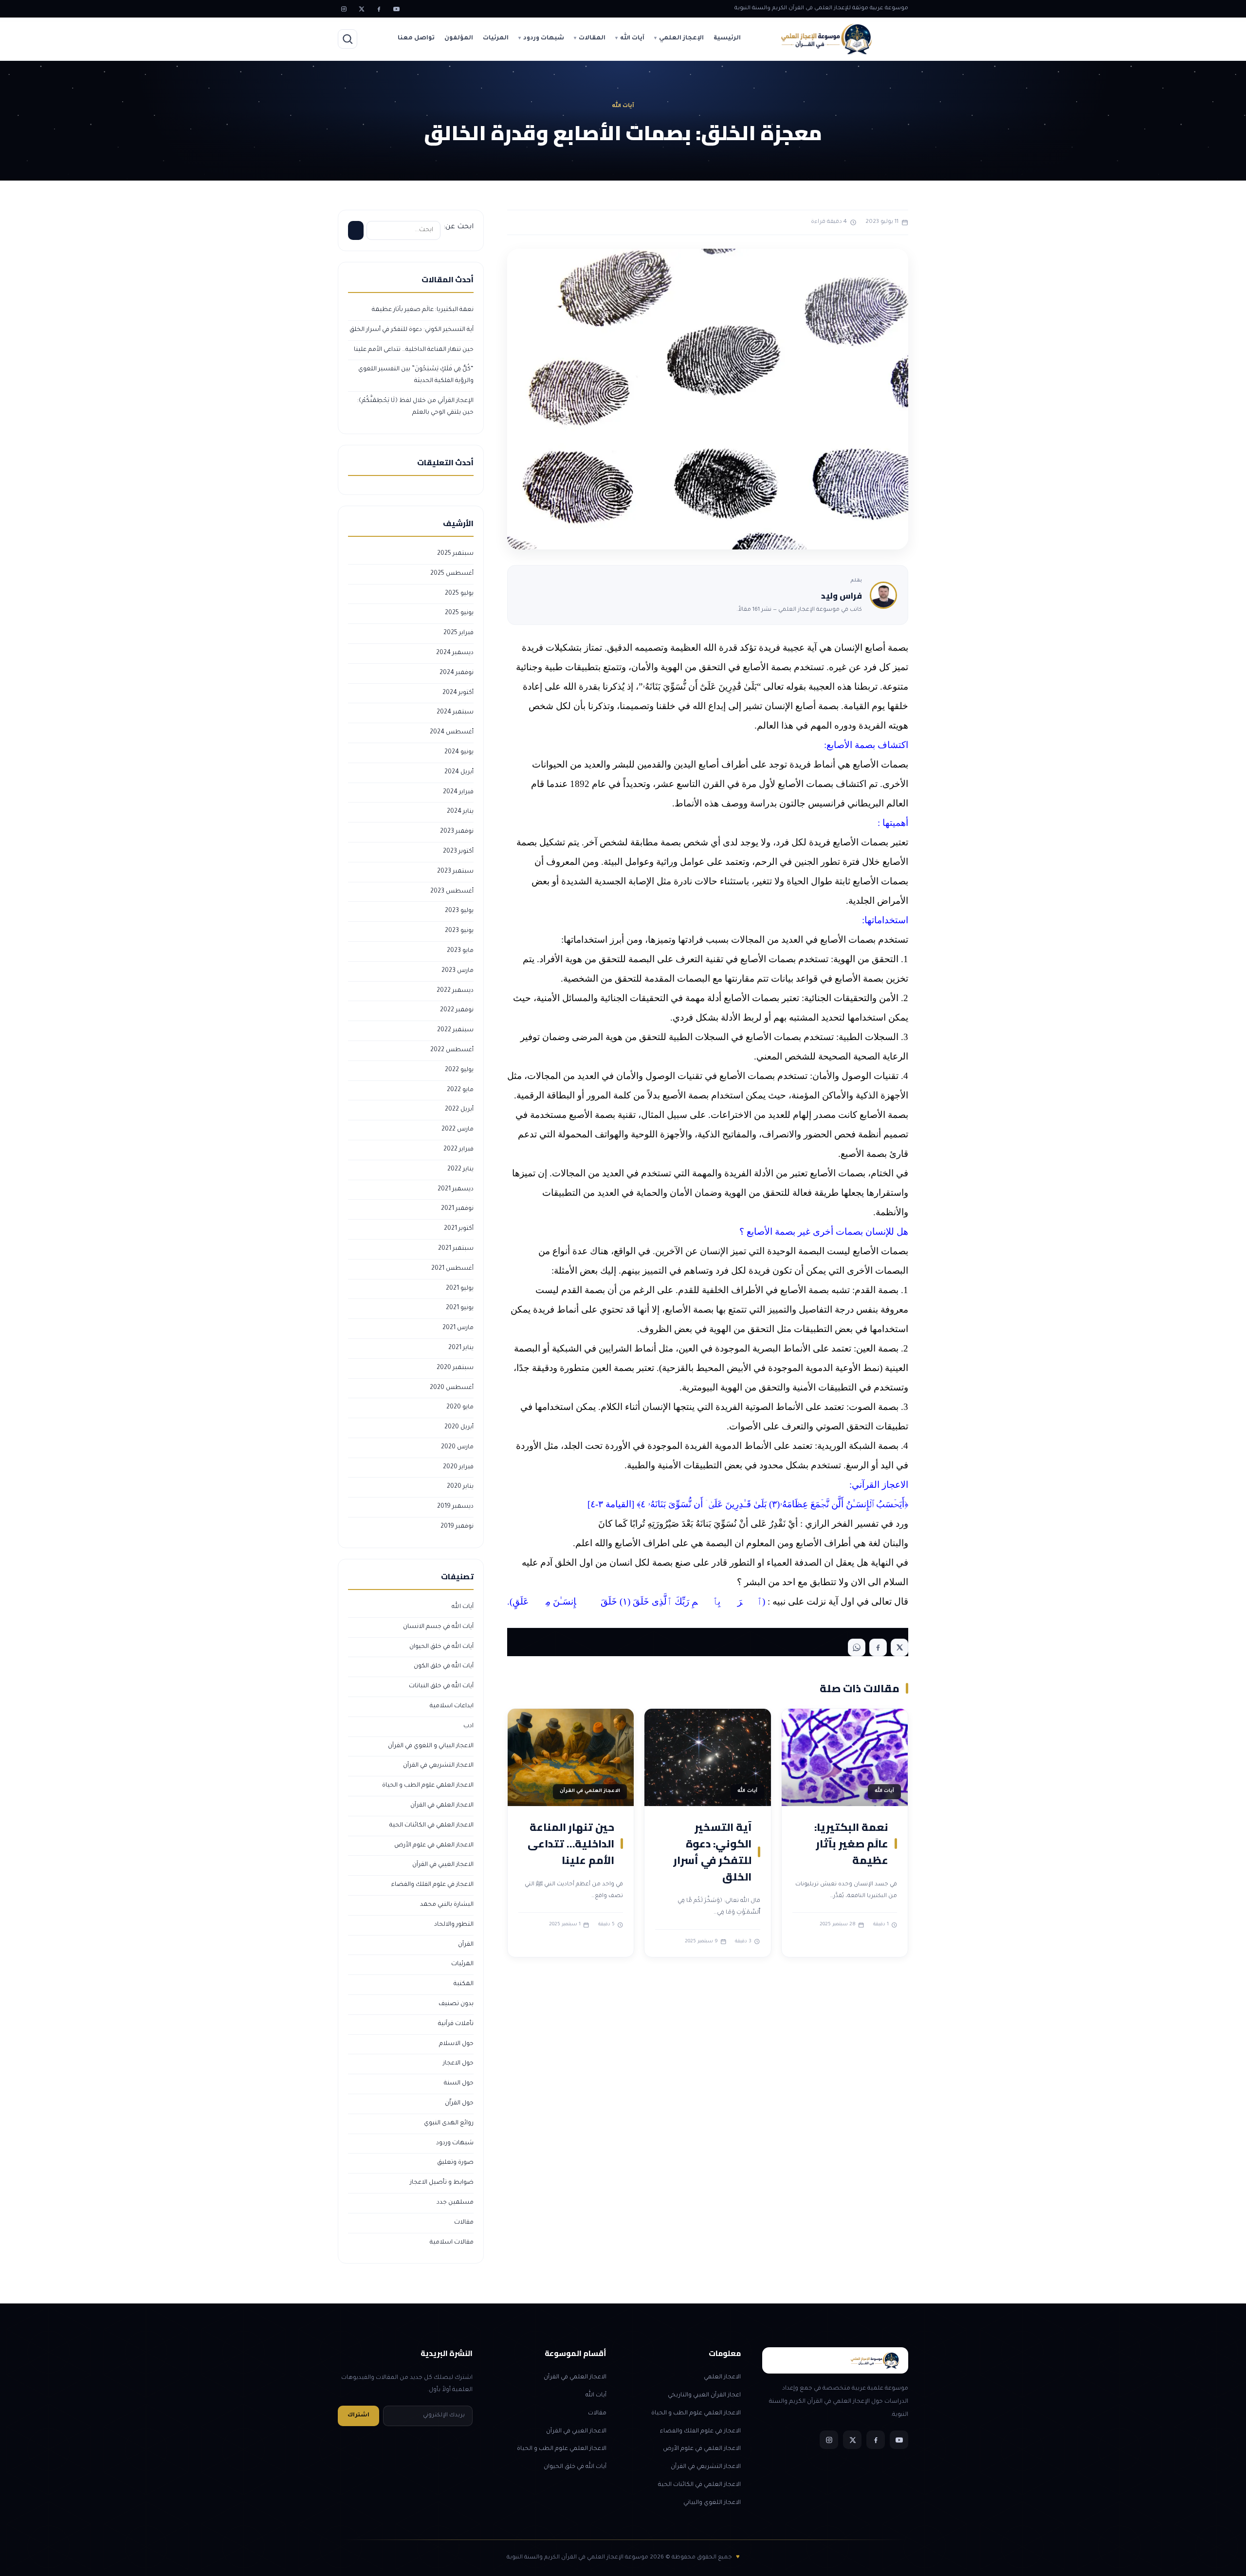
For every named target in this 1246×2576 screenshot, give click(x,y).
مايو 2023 (460, 951)
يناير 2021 (461, 1348)
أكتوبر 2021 (459, 1229)
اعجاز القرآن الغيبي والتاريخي (704, 2395)
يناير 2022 (460, 1169)
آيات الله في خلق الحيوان (441, 1647)
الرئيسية (727, 38)
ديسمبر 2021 (456, 1189)
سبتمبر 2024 (455, 713)
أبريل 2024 (459, 772)
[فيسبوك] (379, 9)
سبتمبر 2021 (456, 1249)
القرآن (466, 1945)
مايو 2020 (460, 1407)
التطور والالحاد (454, 1925)
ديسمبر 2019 (455, 1507)
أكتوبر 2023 (458, 852)
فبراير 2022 (458, 1150)
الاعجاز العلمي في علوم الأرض (434, 1845)
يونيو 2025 (459, 613)
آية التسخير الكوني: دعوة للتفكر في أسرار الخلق (712, 1852)
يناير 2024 (460, 812)
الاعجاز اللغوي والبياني (712, 2503)
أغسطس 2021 (452, 1269)
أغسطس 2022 (452, 1050)
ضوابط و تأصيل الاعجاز (442, 2183)
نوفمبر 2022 (457, 1010)
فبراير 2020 (458, 1467)
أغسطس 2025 (452, 574)
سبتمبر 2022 (455, 1030)
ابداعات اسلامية (452, 1706)
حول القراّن (459, 2103)
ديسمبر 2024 (455, 653)
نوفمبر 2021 (457, 1209)
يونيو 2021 (460, 1308)
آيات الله (632, 38)
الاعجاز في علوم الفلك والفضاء (432, 1885)
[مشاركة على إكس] (899, 1647)
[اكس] (361, 9)
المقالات (592, 38)
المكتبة (464, 1984)
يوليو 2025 (459, 594)
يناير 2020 (460, 1487)
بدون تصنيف (456, 2004)
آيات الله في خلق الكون (444, 1666)
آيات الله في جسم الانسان (438, 1627)
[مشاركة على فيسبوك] (878, 1647)
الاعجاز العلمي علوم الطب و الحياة (428, 1786)
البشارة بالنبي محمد (447, 1905)
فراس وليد (842, 596)
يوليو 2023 (459, 911)
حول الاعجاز (458, 2064)
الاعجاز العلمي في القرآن (442, 1806)
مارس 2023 (458, 971)
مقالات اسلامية (452, 2243)
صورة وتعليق (455, 2163)
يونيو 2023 (459, 931)
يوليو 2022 (459, 1070)
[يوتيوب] (396, 9)
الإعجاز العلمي (681, 38)
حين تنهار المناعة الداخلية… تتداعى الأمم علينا (571, 1844)
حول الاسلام (456, 2044)
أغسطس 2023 (452, 892)
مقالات (464, 2223)
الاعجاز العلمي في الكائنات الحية (431, 1826)
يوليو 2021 (460, 1289)
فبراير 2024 (458, 792)
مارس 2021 (458, 1328)
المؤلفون (459, 38)
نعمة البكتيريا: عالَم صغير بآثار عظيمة (851, 1844)
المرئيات (496, 38)
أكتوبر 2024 (458, 693)
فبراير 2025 (458, 633)
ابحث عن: (458, 227)
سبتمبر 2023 (455, 872)
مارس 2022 (458, 1130)
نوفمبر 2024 (457, 673)
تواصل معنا (416, 38)
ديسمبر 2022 (455, 991)
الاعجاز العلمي (722, 2377)
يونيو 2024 (459, 752)
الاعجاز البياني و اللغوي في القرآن (431, 1746)
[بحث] (348, 39)
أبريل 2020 (459, 1427)
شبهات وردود (544, 38)
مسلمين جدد (455, 2203)
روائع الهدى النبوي (449, 2123)
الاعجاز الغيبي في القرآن (443, 1865)
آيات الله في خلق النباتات (441, 1686)
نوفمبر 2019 (457, 1527)
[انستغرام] (344, 9)
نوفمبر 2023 (457, 832)
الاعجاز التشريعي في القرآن (438, 1766)
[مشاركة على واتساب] (857, 1647)
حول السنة (459, 2083)
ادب (468, 1726)
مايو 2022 (460, 1090)
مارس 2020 (457, 1447)
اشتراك (358, 2416)
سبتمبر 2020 (455, 1368)
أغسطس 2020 (452, 1388)
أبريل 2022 (459, 1110)
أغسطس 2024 (452, 732)
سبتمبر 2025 (455, 554)
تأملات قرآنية (456, 2024)
